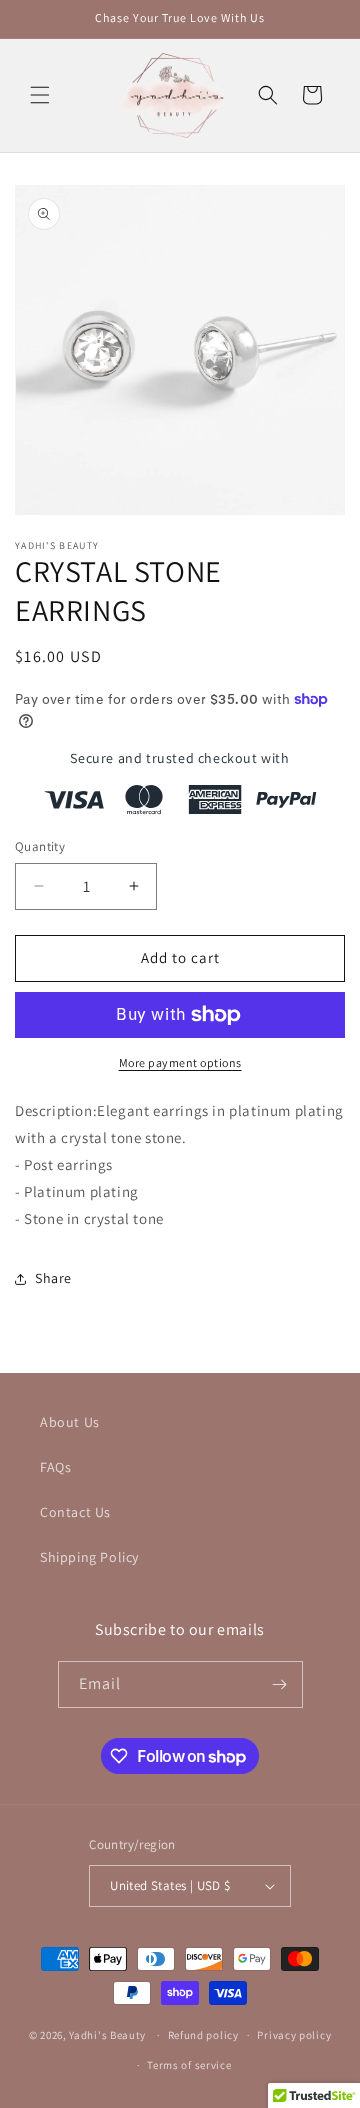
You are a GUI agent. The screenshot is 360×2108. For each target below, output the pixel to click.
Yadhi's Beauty (107, 2035)
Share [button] (53, 1278)
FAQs (55, 1467)
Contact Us (75, 1512)
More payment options (180, 1062)
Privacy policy (294, 2035)
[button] (40, 95)
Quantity (40, 846)
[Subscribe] (280, 1684)
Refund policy (203, 2035)
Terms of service (189, 2065)
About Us (70, 1422)
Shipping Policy (89, 1557)
